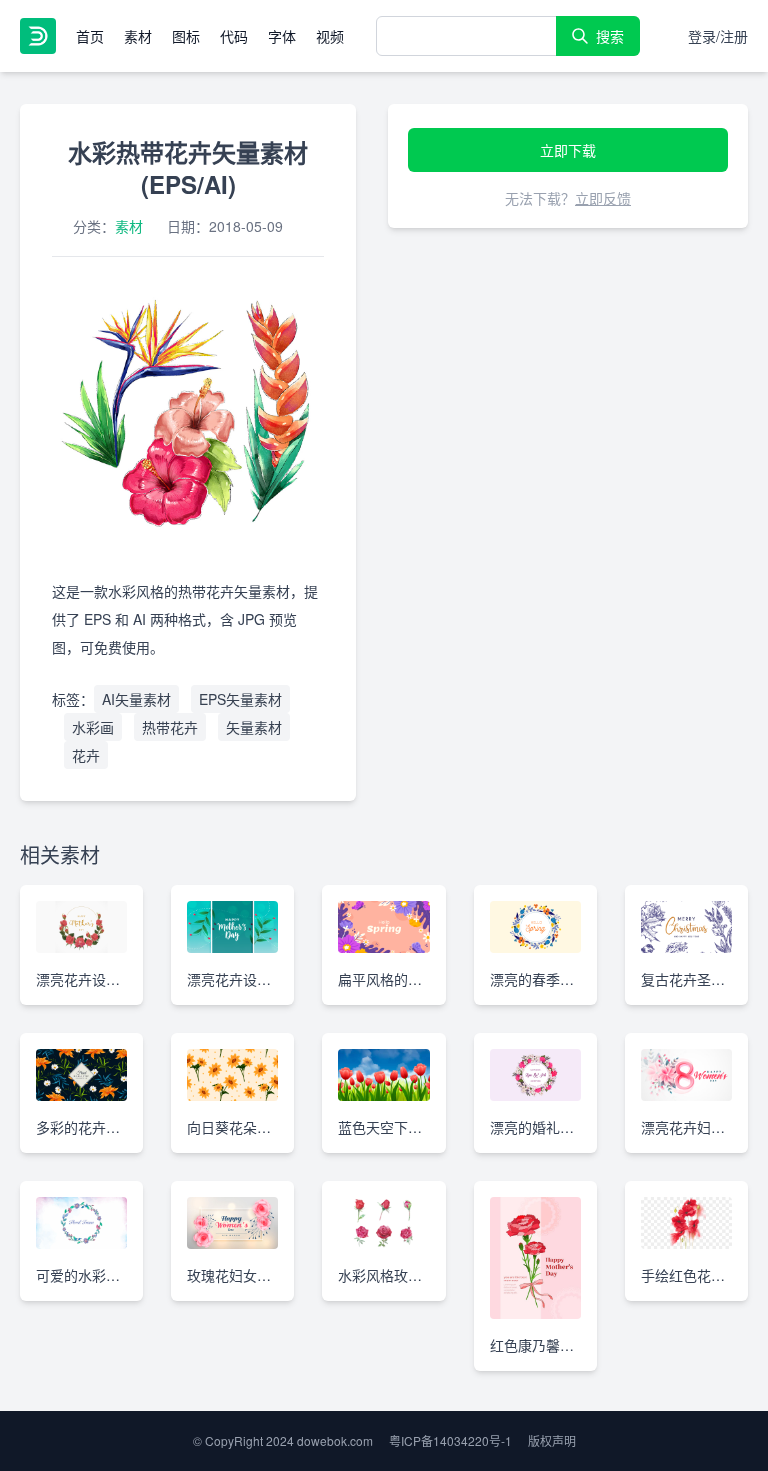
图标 (186, 36)
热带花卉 (170, 727)
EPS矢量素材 (240, 699)
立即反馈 (603, 198)
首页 (90, 36)
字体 (282, 36)
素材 (138, 36)
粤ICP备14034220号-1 (450, 1440)
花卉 (86, 755)
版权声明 (552, 1440)
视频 (330, 36)
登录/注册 (718, 36)
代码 (234, 36)
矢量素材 (254, 727)
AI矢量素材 (136, 699)
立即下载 (568, 150)
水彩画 (93, 727)
